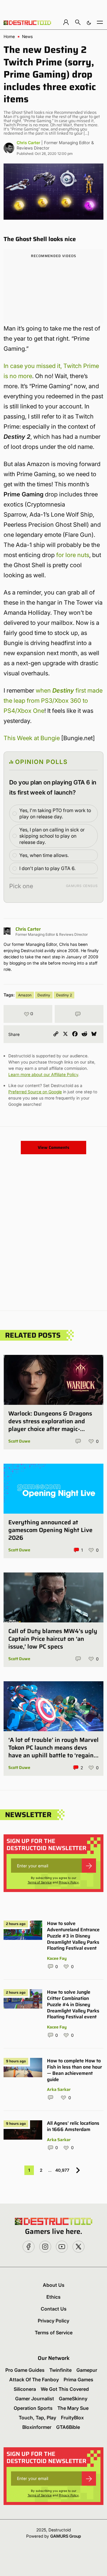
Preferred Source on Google (35, 1092)
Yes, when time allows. (44, 855)
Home (9, 37)
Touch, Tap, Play (37, 2418)
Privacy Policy (69, 1882)
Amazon (25, 995)
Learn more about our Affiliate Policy (43, 1074)
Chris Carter (28, 143)
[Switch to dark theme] (89, 22)
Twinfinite (60, 2370)
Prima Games (78, 2380)
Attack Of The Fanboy (34, 2380)
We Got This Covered (65, 2389)
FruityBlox (72, 2418)
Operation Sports (33, 2408)
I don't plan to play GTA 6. (47, 868)
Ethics (53, 2297)
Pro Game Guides (25, 2370)
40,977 (62, 2170)
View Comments (53, 1147)
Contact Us (54, 2309)
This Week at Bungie (32, 738)
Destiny (44, 995)
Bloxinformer (37, 2427)
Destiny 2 (64, 995)
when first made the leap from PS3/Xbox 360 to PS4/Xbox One (53, 701)
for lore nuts (73, 555)
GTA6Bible (68, 2427)
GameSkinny (73, 2399)
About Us (54, 2285)
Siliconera (25, 2389)
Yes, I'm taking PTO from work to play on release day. (55, 813)
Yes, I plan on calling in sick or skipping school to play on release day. (52, 836)
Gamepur (87, 2370)
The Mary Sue (73, 2408)
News (27, 37)
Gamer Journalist (35, 2399)
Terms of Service (40, 1882)
